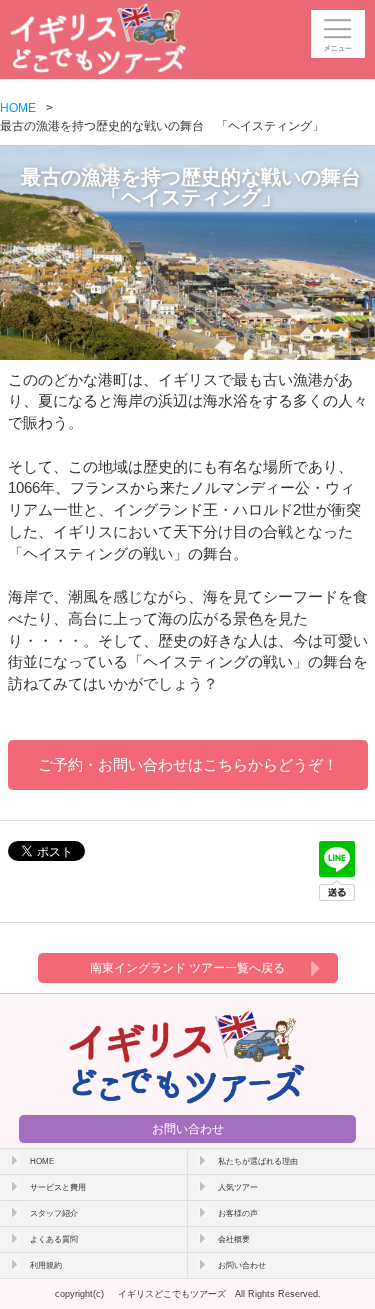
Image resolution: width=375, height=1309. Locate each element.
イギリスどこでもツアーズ (172, 1294)
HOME (18, 108)
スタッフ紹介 (54, 1213)
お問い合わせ (188, 1129)
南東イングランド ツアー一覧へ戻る (187, 968)
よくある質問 (54, 1239)
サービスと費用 (58, 1187)
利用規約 (46, 1265)
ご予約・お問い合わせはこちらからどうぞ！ (188, 765)
